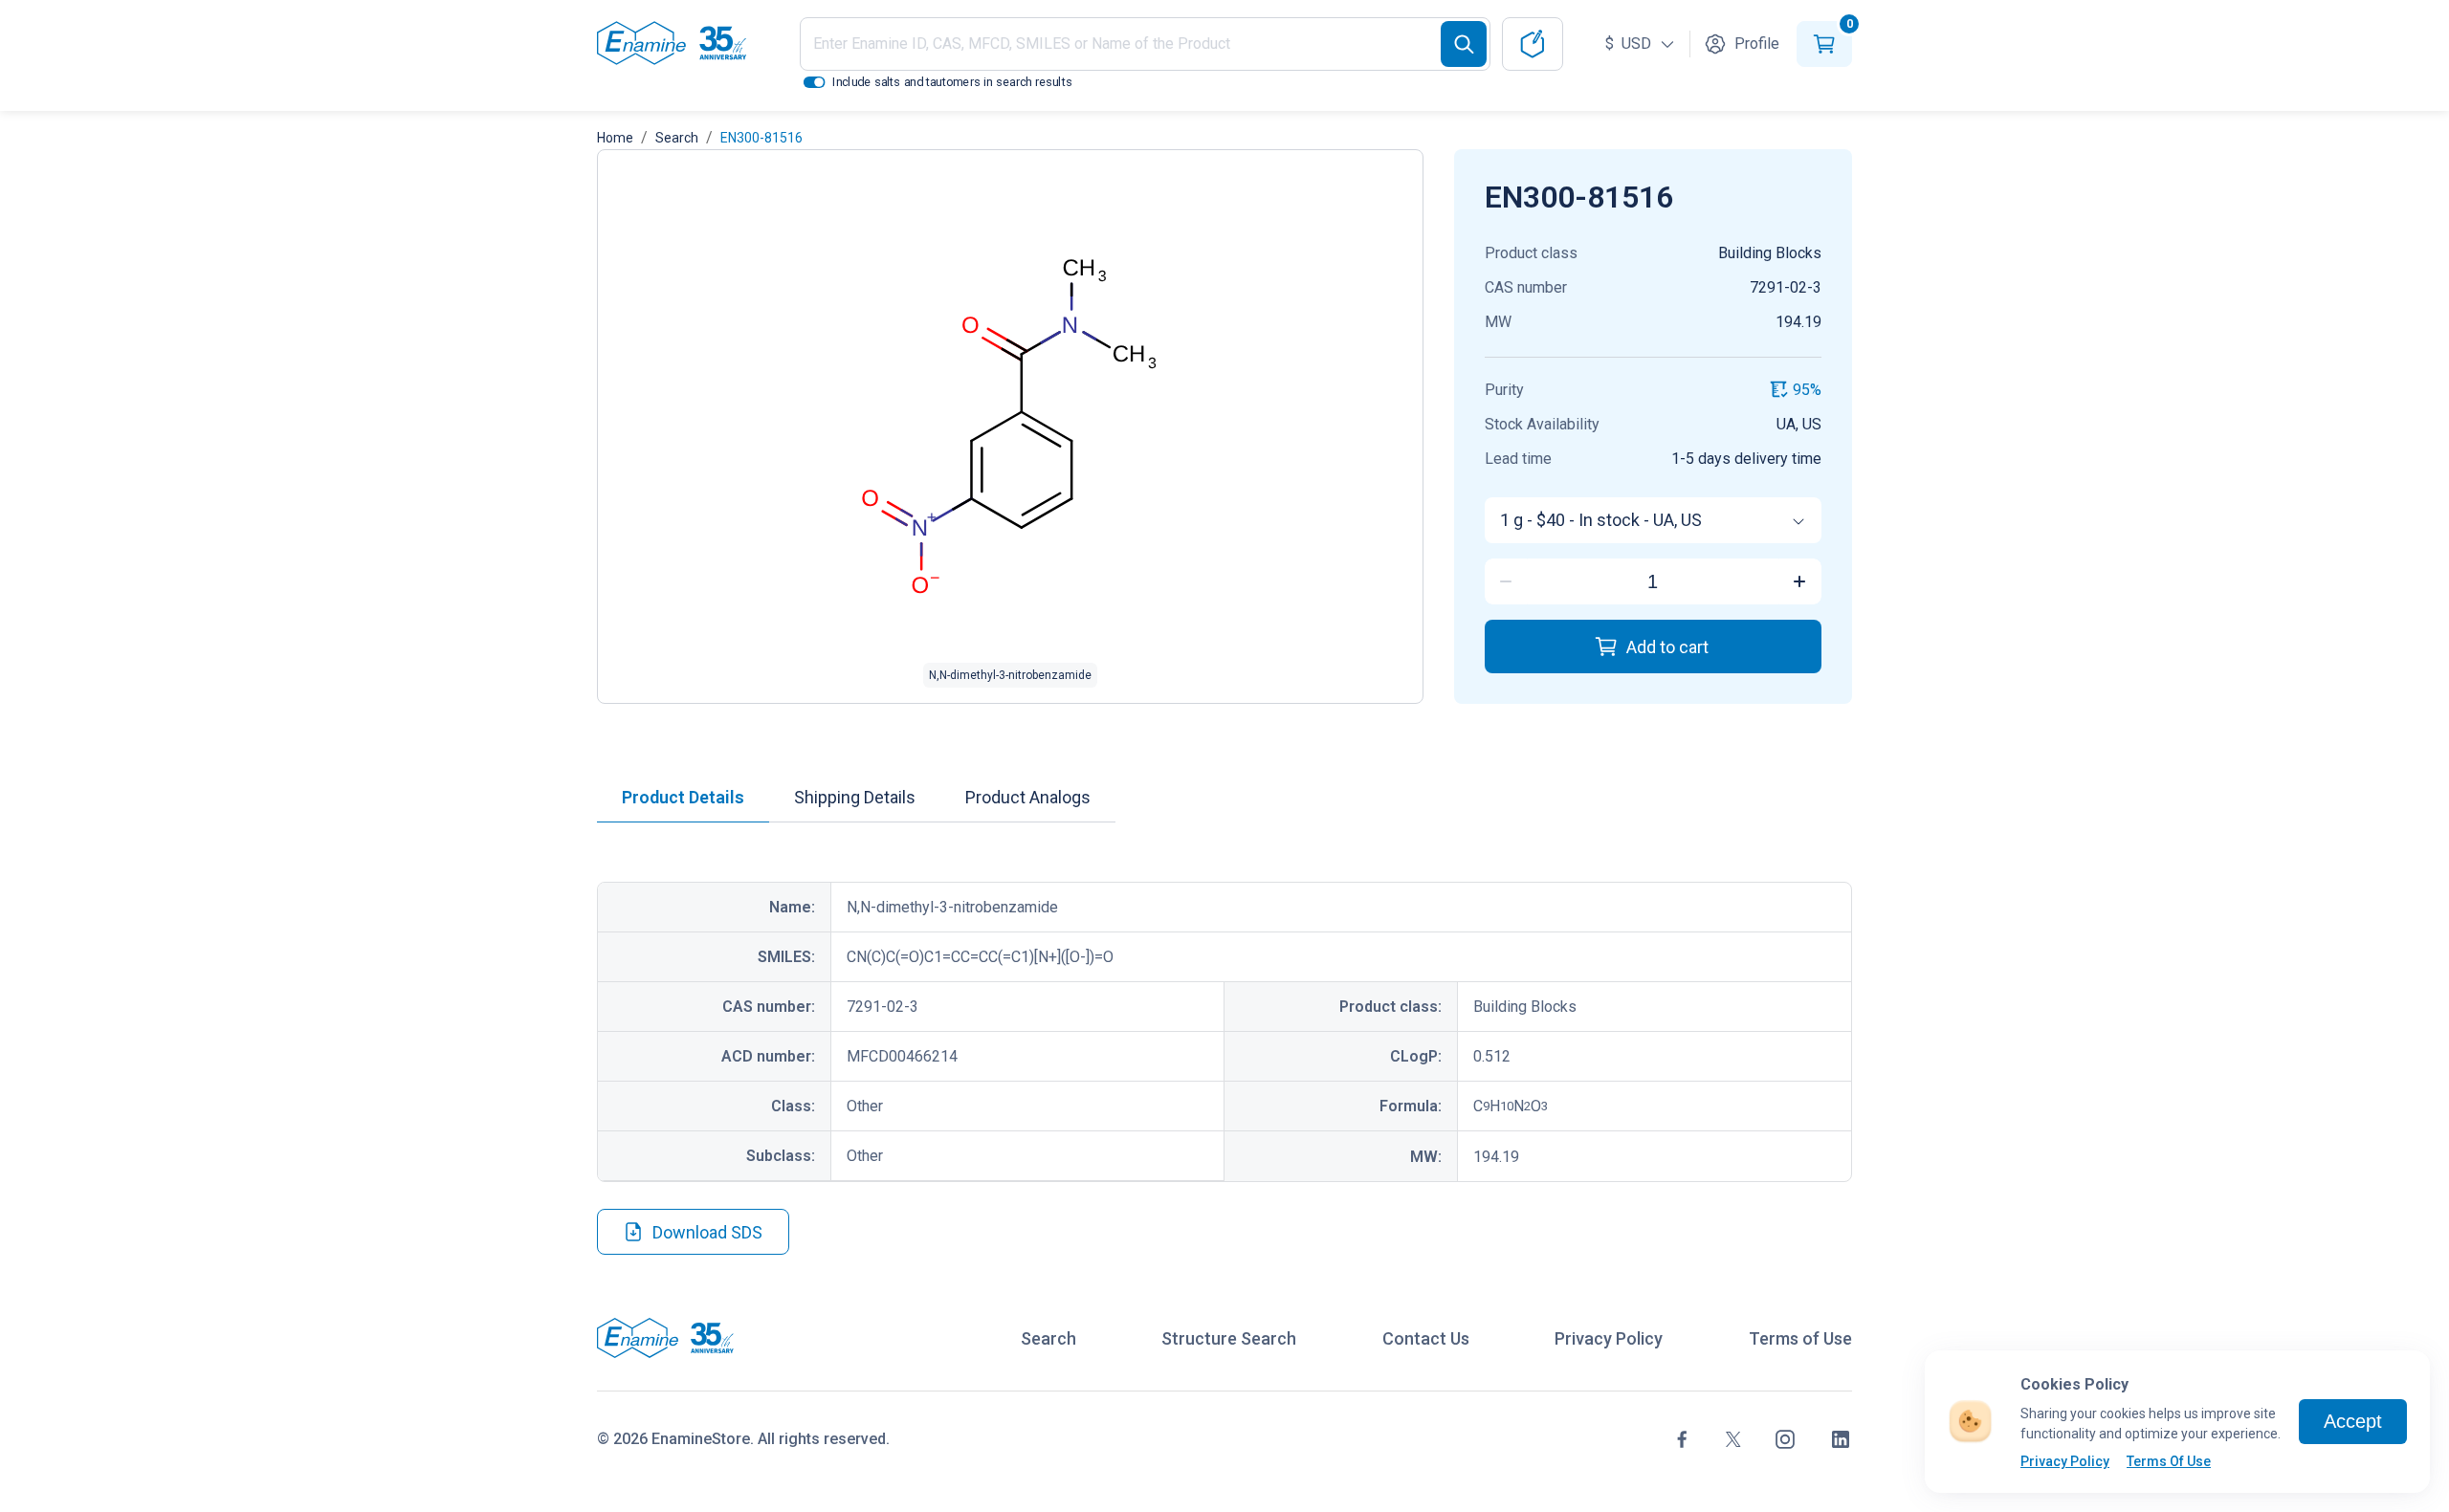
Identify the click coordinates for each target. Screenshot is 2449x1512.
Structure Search (1229, 1338)
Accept (2353, 1421)
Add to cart (1667, 647)
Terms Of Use (2169, 1461)
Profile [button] (1757, 44)
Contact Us (1426, 1338)
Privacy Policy (2065, 1461)
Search (677, 138)
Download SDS (707, 1232)
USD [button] (1630, 44)
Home (615, 138)
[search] (1464, 44)
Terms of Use (1800, 1338)
